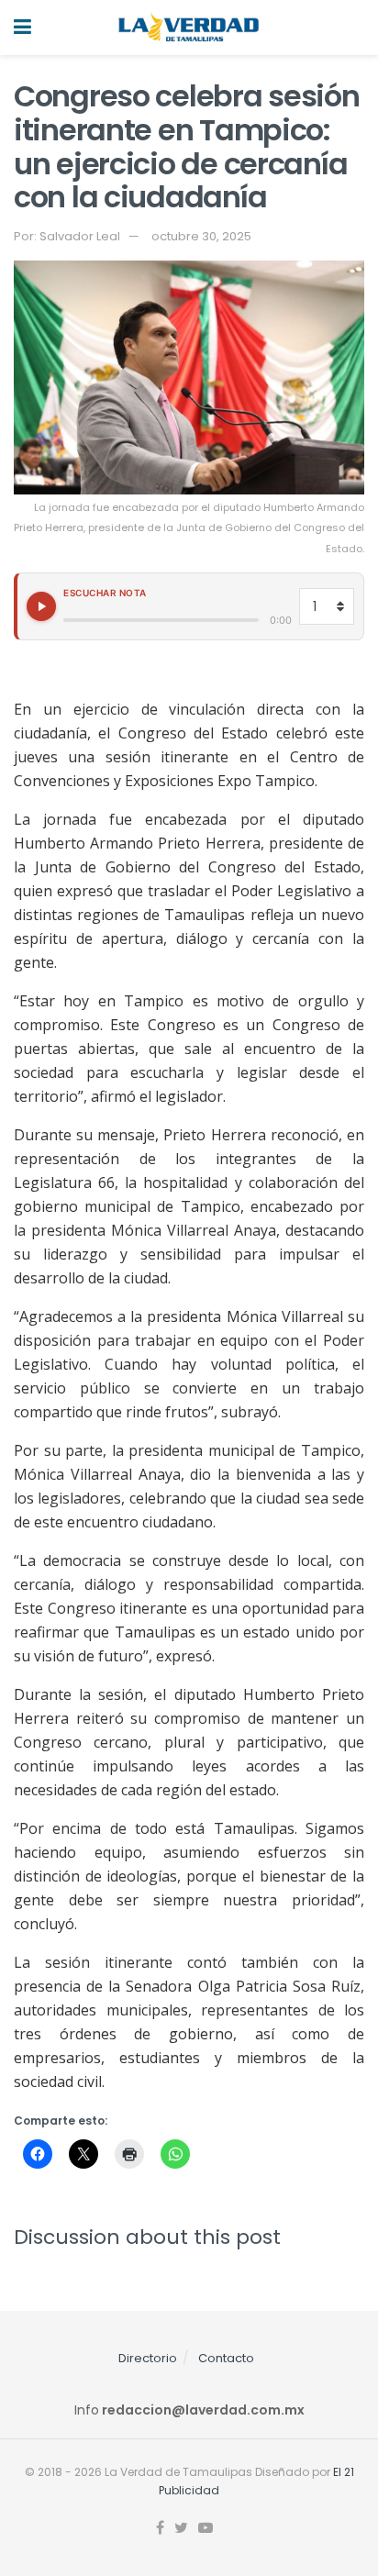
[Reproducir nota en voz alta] (41, 606)
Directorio (148, 2358)
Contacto (226, 2358)
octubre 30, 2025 (201, 236)
